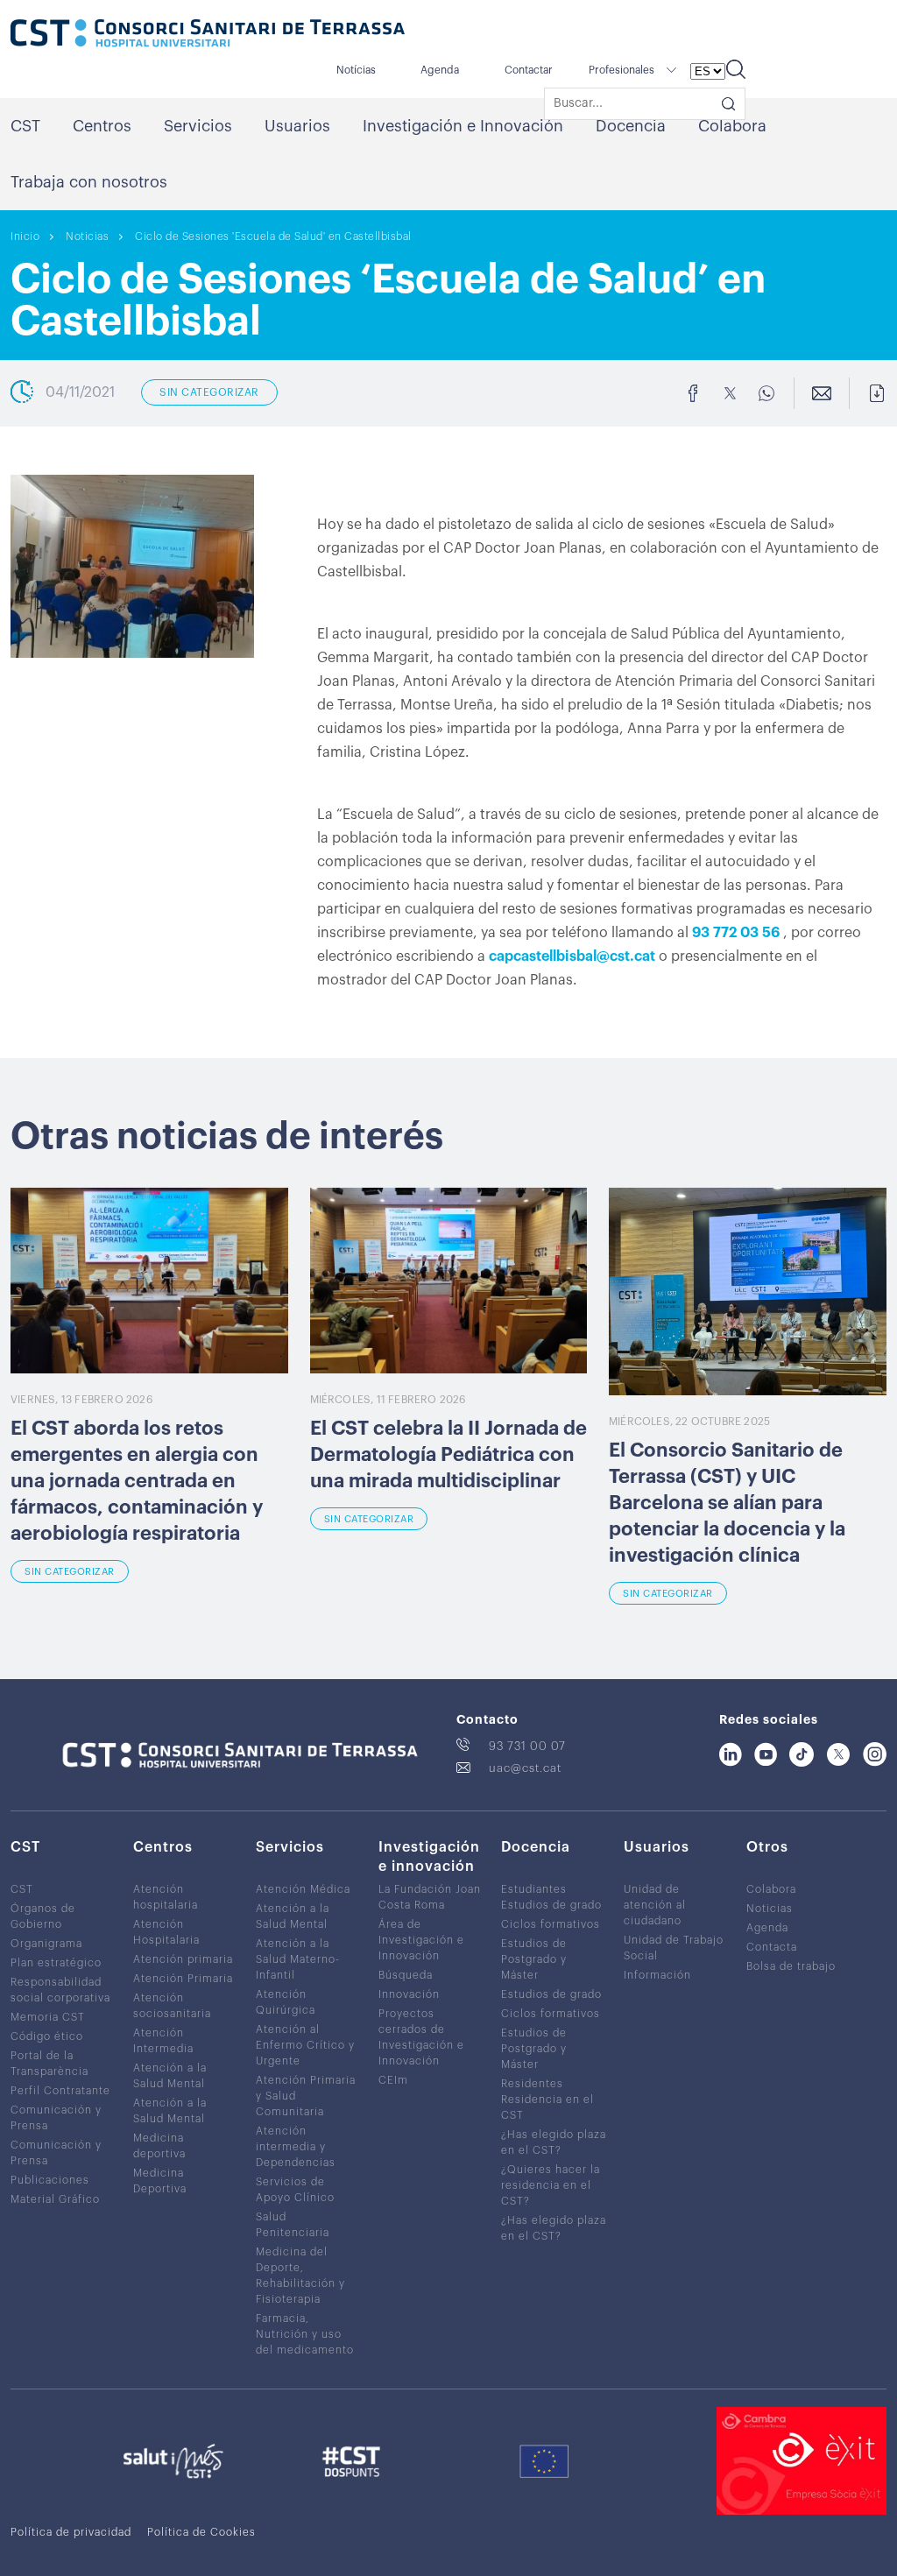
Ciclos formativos (551, 1924)
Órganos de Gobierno (43, 1916)
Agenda (440, 70)
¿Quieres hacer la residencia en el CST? (551, 2185)
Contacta (772, 1947)
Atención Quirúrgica (286, 2002)
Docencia (631, 126)
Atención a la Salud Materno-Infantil (298, 1959)
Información (657, 1975)
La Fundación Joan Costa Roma (430, 1897)
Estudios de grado (551, 1905)
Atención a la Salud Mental (170, 2076)
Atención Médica (303, 1889)
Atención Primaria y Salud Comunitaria (306, 2096)
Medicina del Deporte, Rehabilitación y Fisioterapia (300, 2276)
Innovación (409, 1994)
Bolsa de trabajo (791, 1966)
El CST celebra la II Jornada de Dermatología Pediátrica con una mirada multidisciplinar (448, 1455)
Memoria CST (48, 2017)
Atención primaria (183, 1959)
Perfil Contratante (60, 2091)
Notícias (356, 70)
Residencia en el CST (547, 2107)
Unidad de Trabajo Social (674, 1948)
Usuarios (297, 126)
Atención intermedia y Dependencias (296, 2147)
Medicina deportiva (159, 2146)
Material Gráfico (55, 2199)
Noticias (87, 236)
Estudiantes (534, 1889)
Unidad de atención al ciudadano (655, 1905)
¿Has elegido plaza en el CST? (554, 2142)
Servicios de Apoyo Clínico (295, 2190)
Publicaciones (50, 2180)
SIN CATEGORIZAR (209, 392)
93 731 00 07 (527, 1746)
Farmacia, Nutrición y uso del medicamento (305, 2334)
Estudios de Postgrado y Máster (534, 1959)
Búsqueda (406, 1975)
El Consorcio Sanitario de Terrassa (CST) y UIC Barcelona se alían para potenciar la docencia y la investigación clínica (727, 1503)
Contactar (529, 70)
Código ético (47, 2036)
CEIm (393, 2080)
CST (25, 126)
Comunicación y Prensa (56, 2118)
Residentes (532, 2084)
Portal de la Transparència (49, 2064)
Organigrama (46, 1944)
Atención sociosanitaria (172, 2006)
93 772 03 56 (736, 933)
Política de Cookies (201, 2532)
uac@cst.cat (525, 1768)
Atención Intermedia (163, 2041)
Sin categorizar (70, 1572)
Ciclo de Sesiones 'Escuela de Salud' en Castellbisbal (273, 236)
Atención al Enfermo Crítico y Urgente (305, 2045)
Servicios (198, 126)
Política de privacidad (71, 2532)
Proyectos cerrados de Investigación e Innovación (421, 2037)
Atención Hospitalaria (166, 1932)
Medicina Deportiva (160, 2181)
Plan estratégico (56, 1963)
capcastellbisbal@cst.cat (572, 956)
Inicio (25, 236)
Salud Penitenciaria (293, 2225)
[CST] (208, 35)
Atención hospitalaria (166, 1897)
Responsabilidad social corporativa (60, 1990)
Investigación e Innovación (463, 126)
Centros (102, 126)
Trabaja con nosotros (89, 182)
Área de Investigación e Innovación (421, 1940)
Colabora (732, 126)
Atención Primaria (183, 1979)
